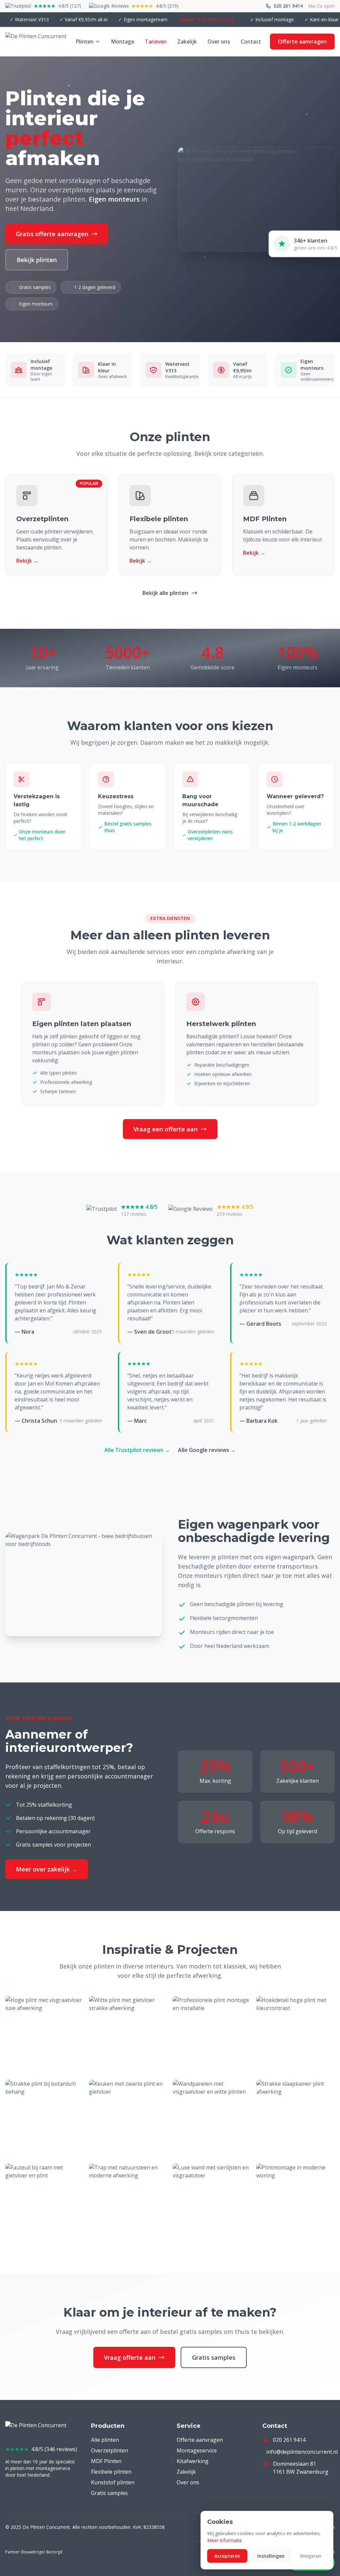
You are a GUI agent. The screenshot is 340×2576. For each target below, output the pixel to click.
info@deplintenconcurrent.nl (302, 2452)
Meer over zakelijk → (47, 1869)
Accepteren (227, 2556)
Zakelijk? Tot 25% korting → (179, 19)
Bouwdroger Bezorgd (42, 2552)
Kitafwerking (193, 2461)
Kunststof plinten (113, 2482)
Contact (251, 42)
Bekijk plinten (37, 260)
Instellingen (271, 2556)
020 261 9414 (288, 6)
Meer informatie (225, 2540)
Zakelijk (187, 42)
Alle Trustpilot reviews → (137, 1450)
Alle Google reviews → (207, 1450)
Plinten (85, 42)
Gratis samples (214, 2357)
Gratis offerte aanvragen (52, 234)
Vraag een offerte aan (166, 1129)
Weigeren (311, 2556)
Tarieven (156, 42)
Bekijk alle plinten (165, 593)
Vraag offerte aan (130, 2357)
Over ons (219, 42)
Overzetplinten (110, 2450)
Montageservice (197, 2450)
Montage (123, 42)
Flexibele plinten (111, 2472)
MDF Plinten (106, 2461)
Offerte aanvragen (302, 42)
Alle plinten (105, 2440)
